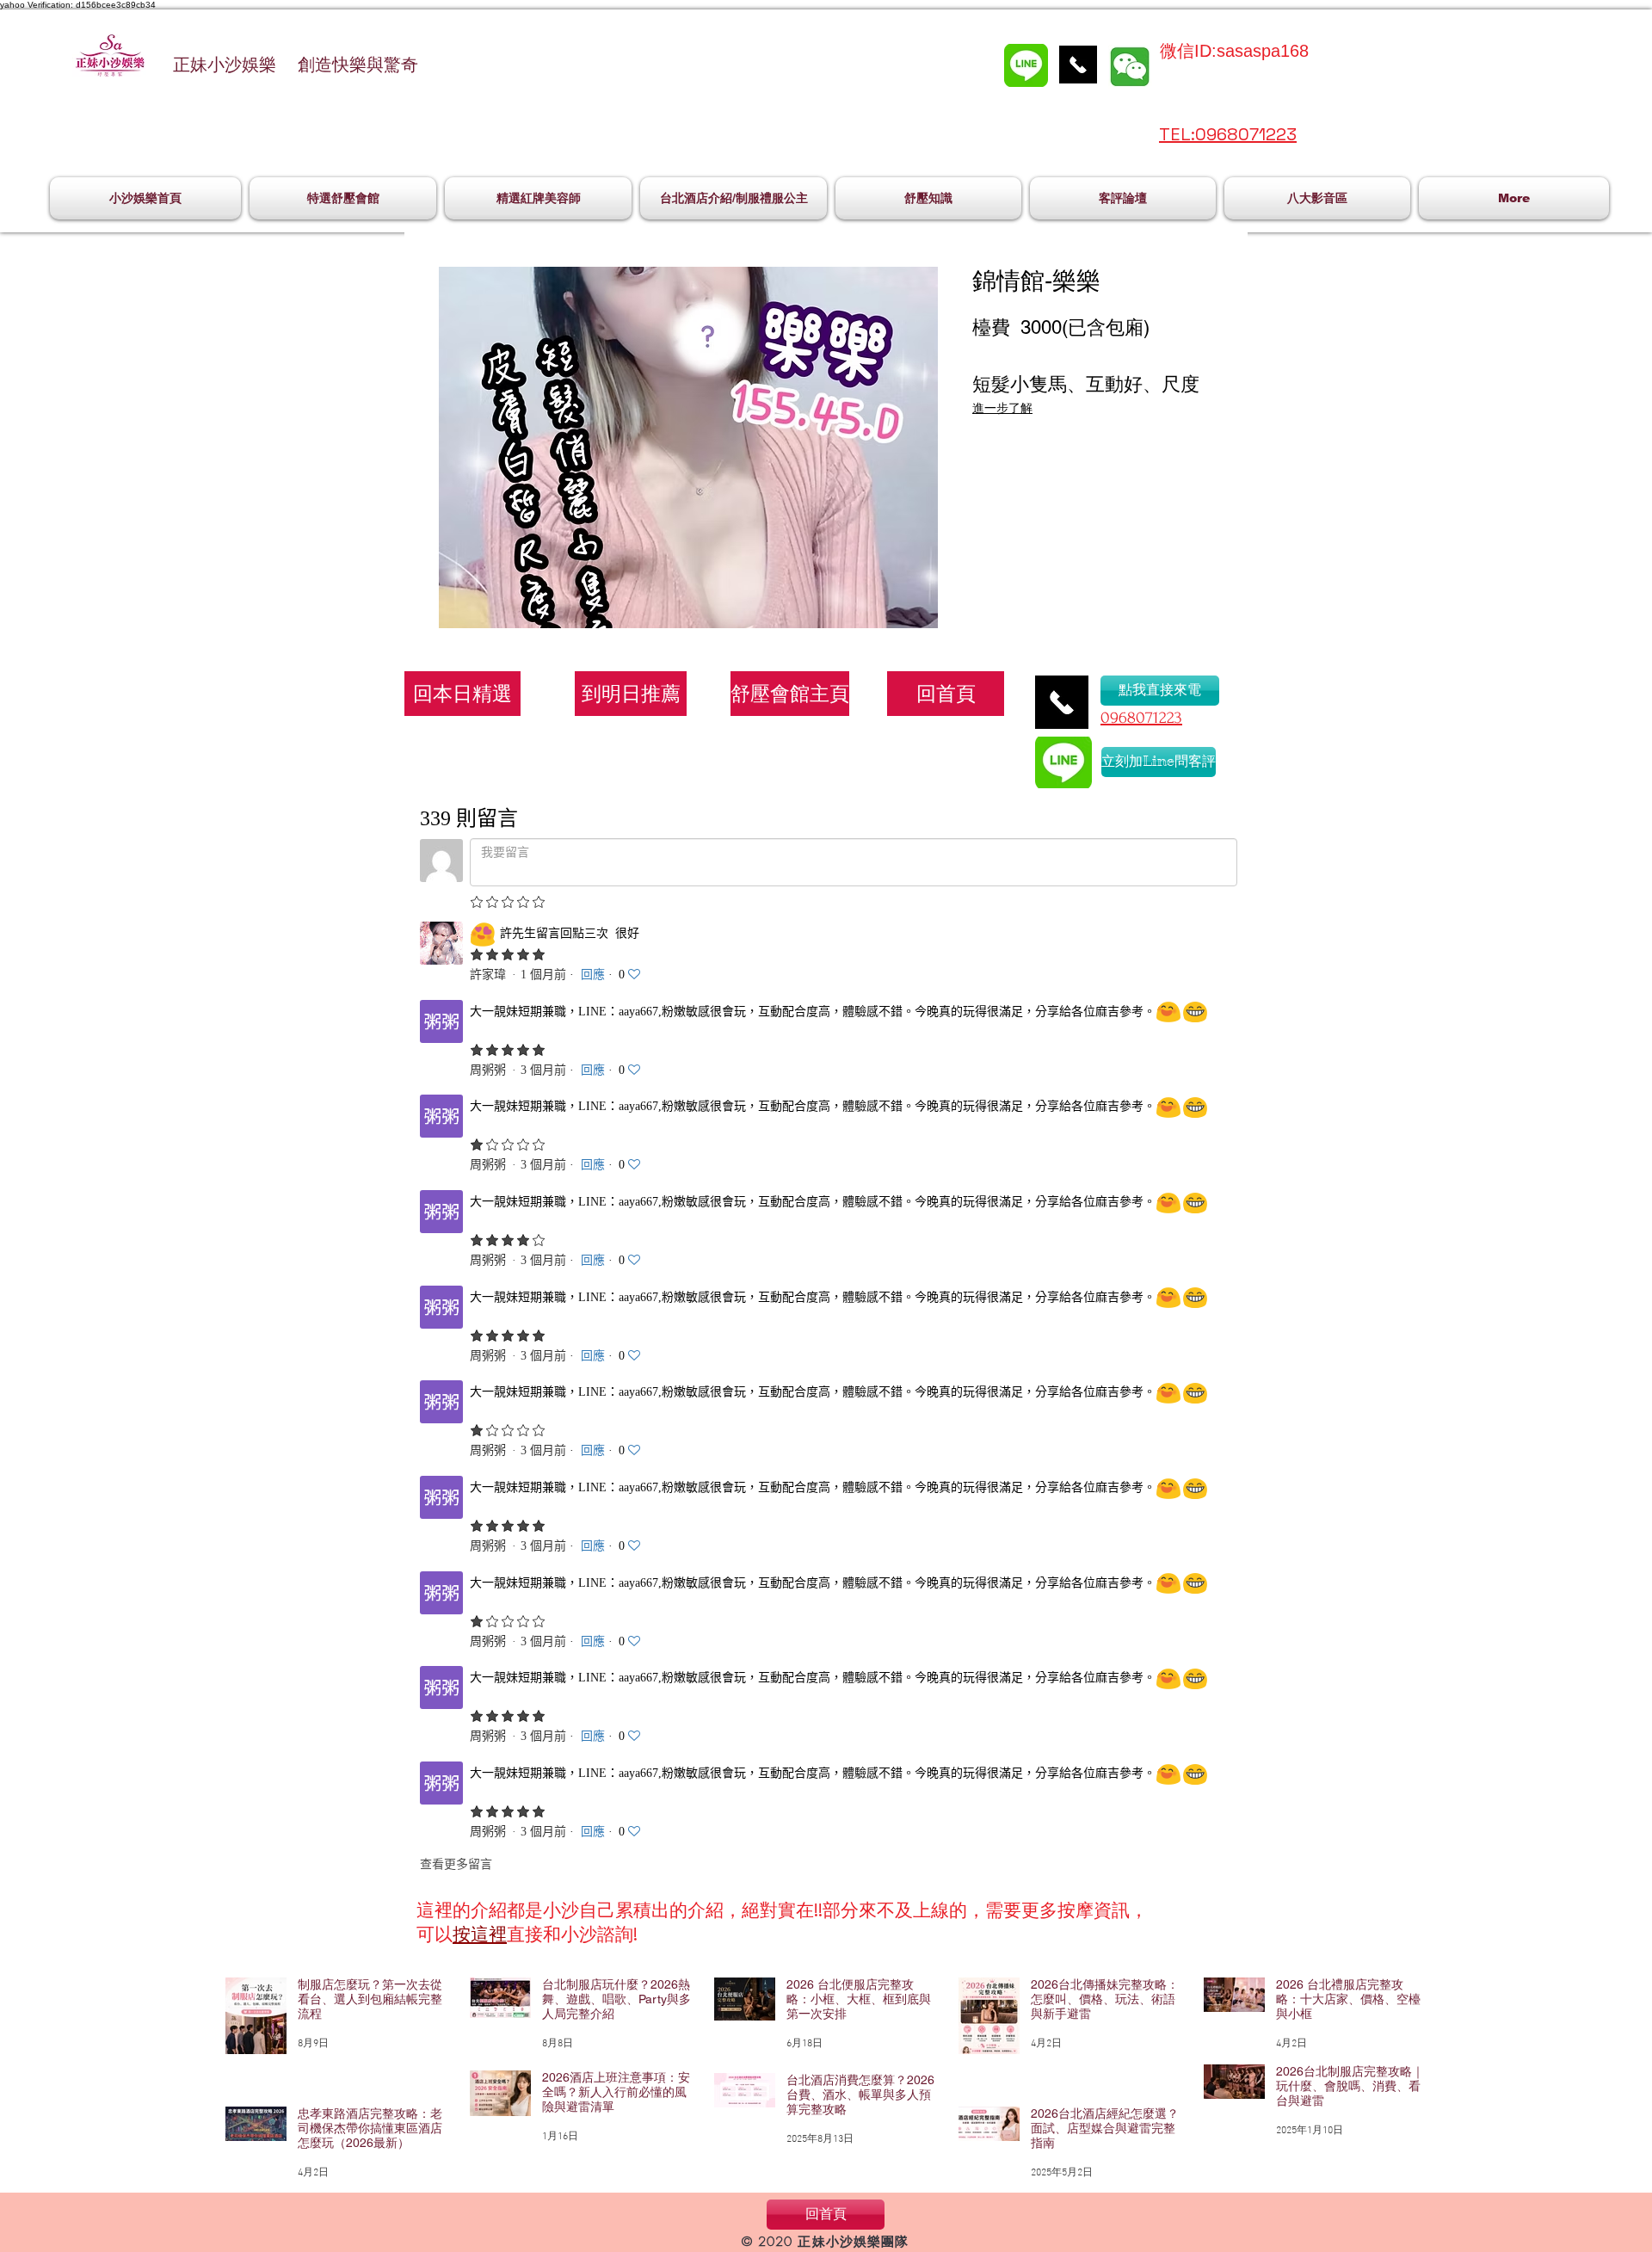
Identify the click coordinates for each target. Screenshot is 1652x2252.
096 (1114, 718)
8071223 (1155, 718)
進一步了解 (1002, 408)
